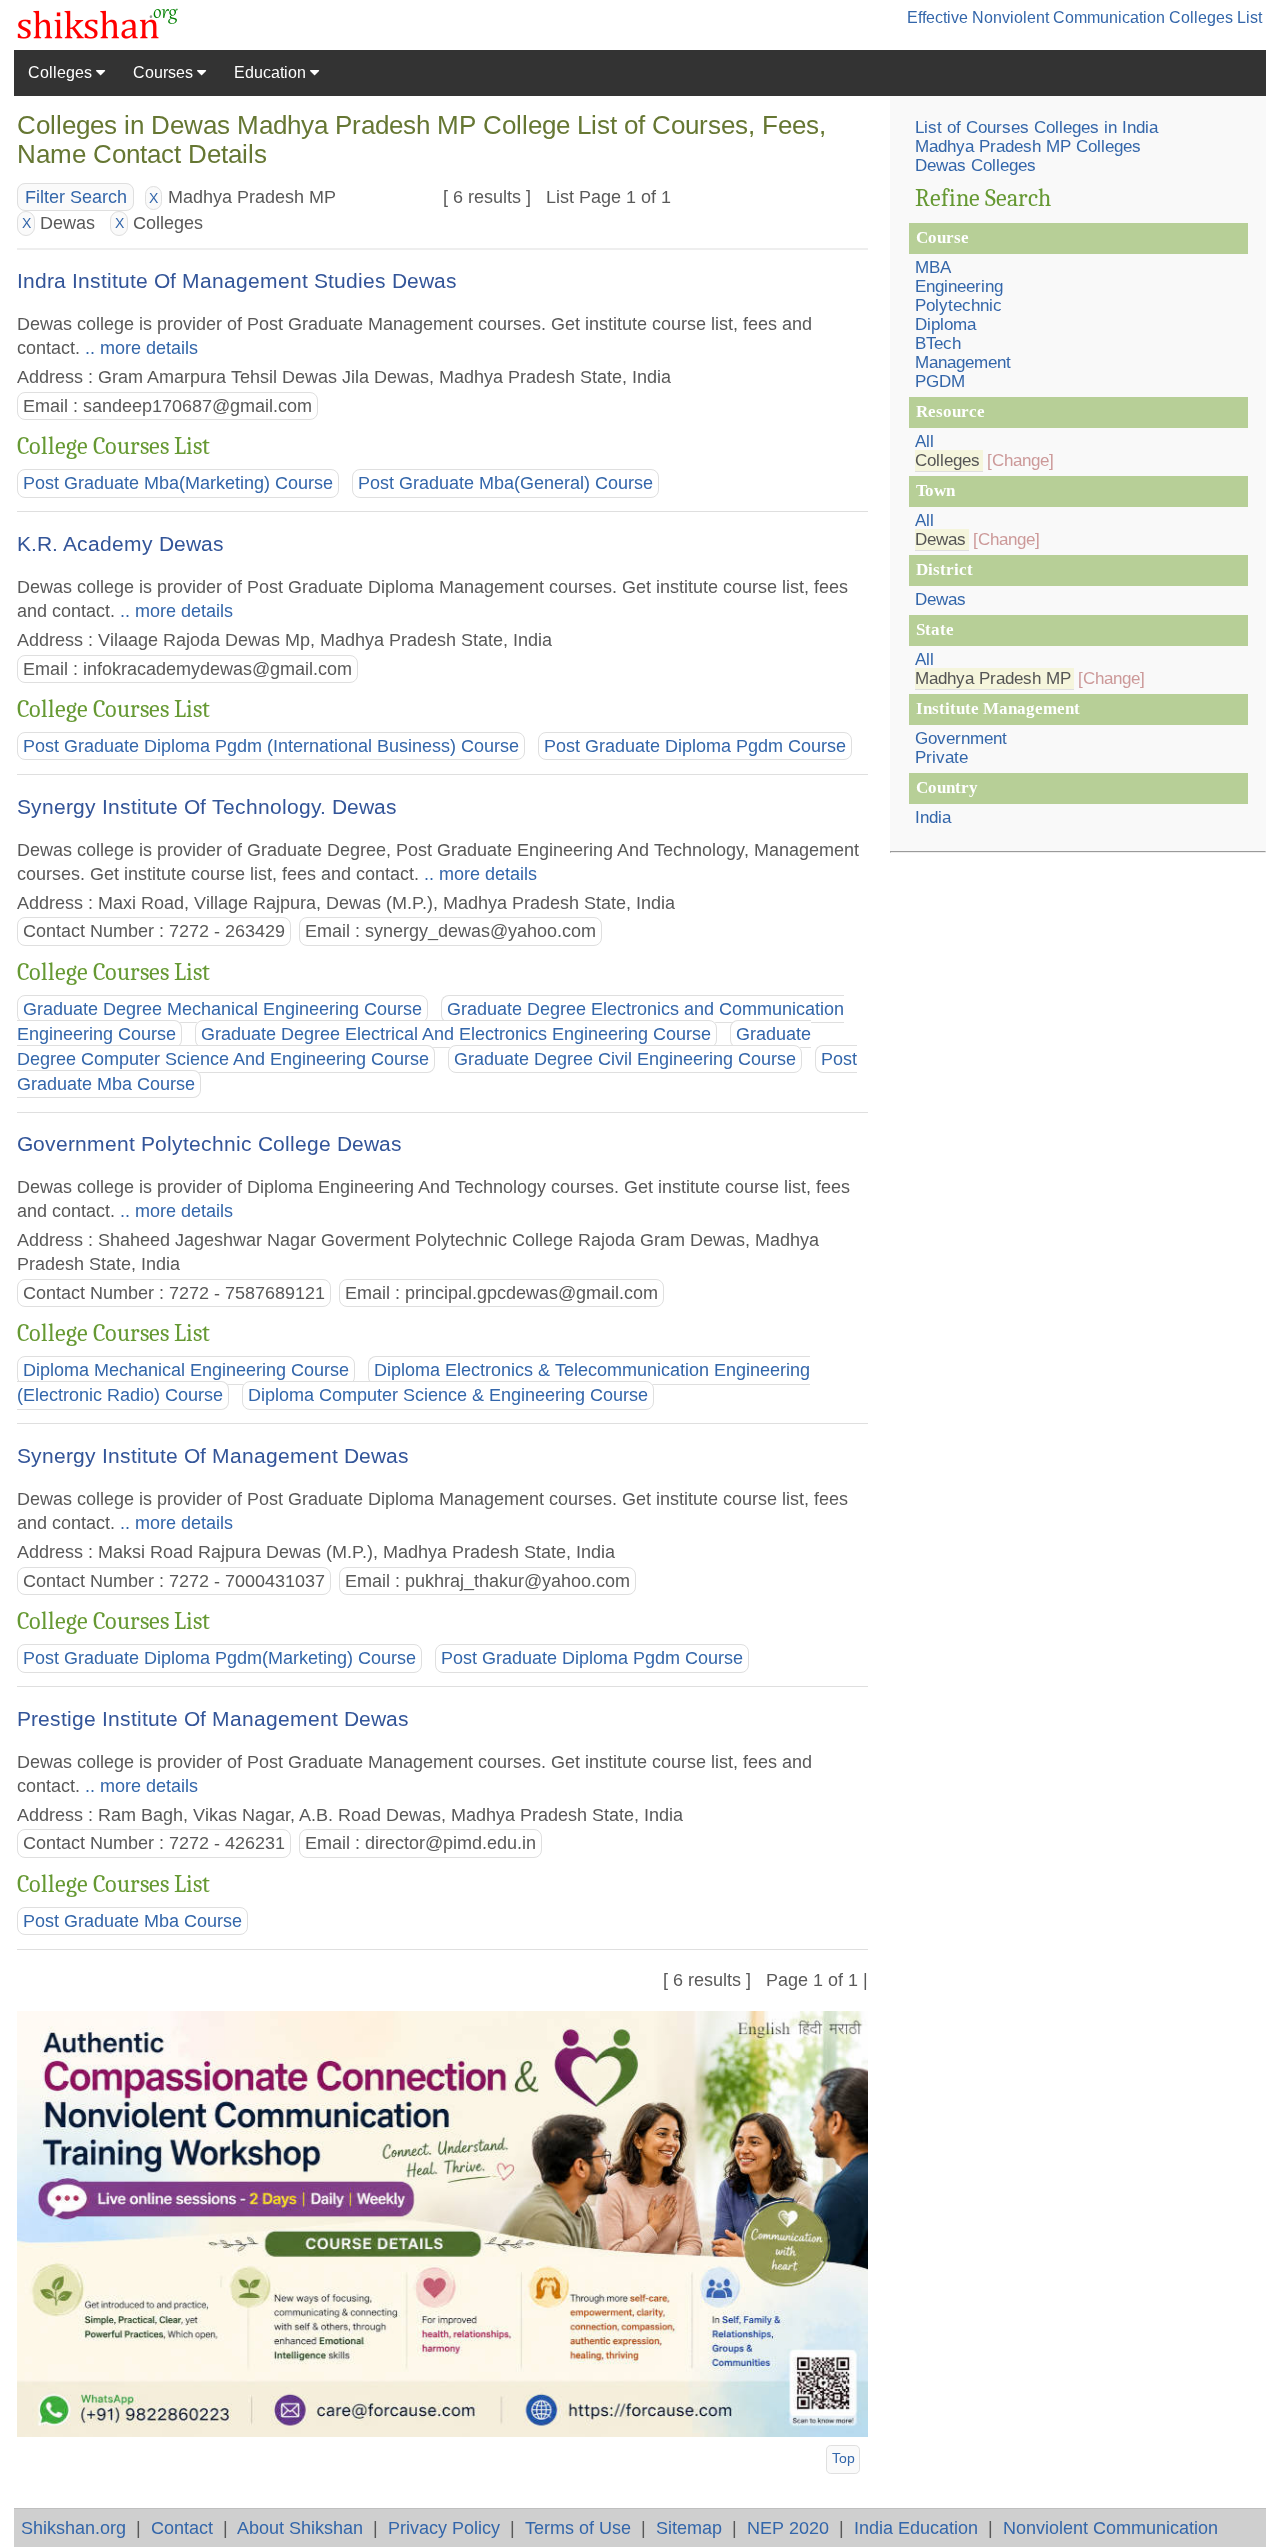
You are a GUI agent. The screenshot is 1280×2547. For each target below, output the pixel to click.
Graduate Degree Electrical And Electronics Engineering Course (456, 1034)
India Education (916, 2527)
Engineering (959, 286)
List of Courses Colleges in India (1036, 127)
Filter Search (76, 197)
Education (272, 72)
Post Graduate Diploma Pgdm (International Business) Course (271, 746)
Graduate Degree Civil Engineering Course (625, 1059)
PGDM (940, 381)
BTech (938, 343)
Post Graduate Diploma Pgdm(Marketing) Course (219, 1658)
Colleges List (1215, 17)
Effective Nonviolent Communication (1036, 17)
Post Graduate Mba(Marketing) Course (178, 483)
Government (961, 738)
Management (963, 362)
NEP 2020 (788, 2527)
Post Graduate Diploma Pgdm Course (695, 746)
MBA (933, 267)
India (933, 817)
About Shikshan (300, 2527)
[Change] (1020, 460)
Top (843, 2458)
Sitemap (689, 2527)
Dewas (940, 539)
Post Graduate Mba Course (132, 1921)
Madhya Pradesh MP (993, 678)
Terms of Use (578, 2527)
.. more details (139, 347)
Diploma (945, 324)
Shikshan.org (73, 2527)
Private (941, 757)
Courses (165, 72)
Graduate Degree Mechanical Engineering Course (222, 1009)
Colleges (62, 72)
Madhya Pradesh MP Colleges (1028, 146)
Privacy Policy (444, 2527)
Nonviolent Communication (1110, 2527)
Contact (182, 2527)
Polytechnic (958, 305)
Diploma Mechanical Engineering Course (186, 1371)
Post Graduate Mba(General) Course (505, 483)
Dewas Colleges (975, 165)
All (924, 441)
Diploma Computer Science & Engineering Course (448, 1396)
